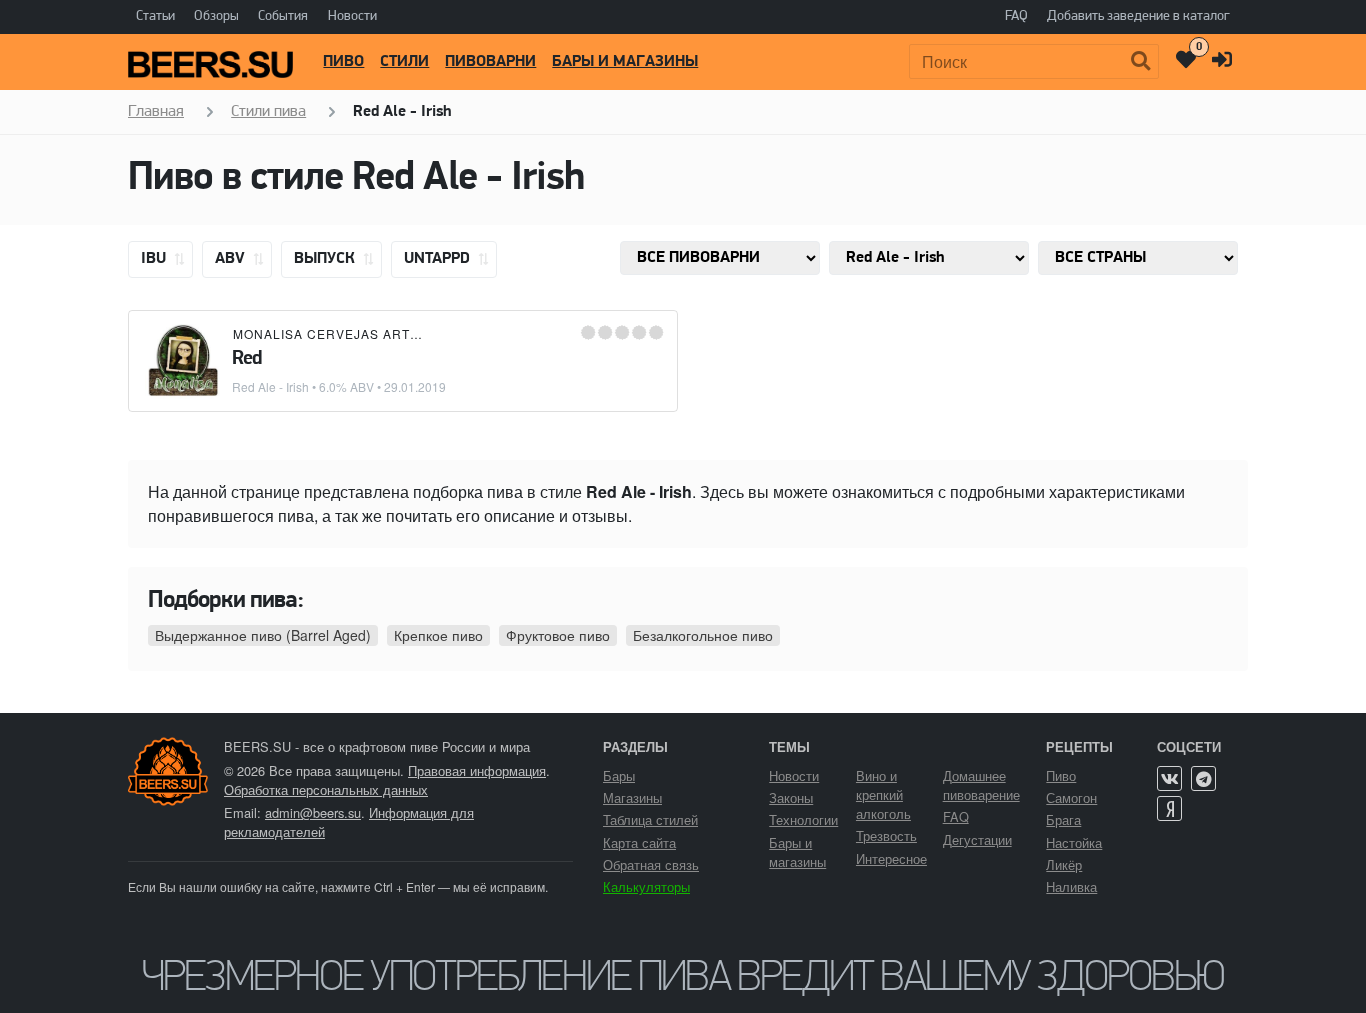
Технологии (803, 819)
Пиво (343, 62)
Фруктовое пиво (558, 635)
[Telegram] (1203, 778)
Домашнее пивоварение (981, 785)
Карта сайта (639, 842)
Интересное (891, 858)
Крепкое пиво (438, 635)
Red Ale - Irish (270, 386)
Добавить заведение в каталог (1138, 16)
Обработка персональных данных (326, 789)
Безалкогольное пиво (703, 635)
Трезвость (886, 835)
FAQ (1016, 16)
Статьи (155, 16)
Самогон (1071, 797)
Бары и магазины (625, 62)
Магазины (632, 797)
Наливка (1071, 886)
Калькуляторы (646, 886)
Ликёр (1064, 864)
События (283, 16)
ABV (232, 259)
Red (247, 359)
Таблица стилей (650, 819)
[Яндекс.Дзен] (1169, 808)
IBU (155, 259)
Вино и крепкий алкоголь (883, 794)
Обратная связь (651, 864)
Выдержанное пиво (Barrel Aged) (263, 635)
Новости (352, 16)
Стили (404, 62)
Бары (619, 775)
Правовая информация (477, 770)
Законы (791, 797)
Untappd (439, 259)
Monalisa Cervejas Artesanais (351, 333)
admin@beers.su (313, 812)
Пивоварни (490, 62)
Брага (1063, 819)
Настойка (1074, 842)
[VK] (1169, 778)
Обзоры (216, 16)
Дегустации (977, 839)
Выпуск (326, 259)
